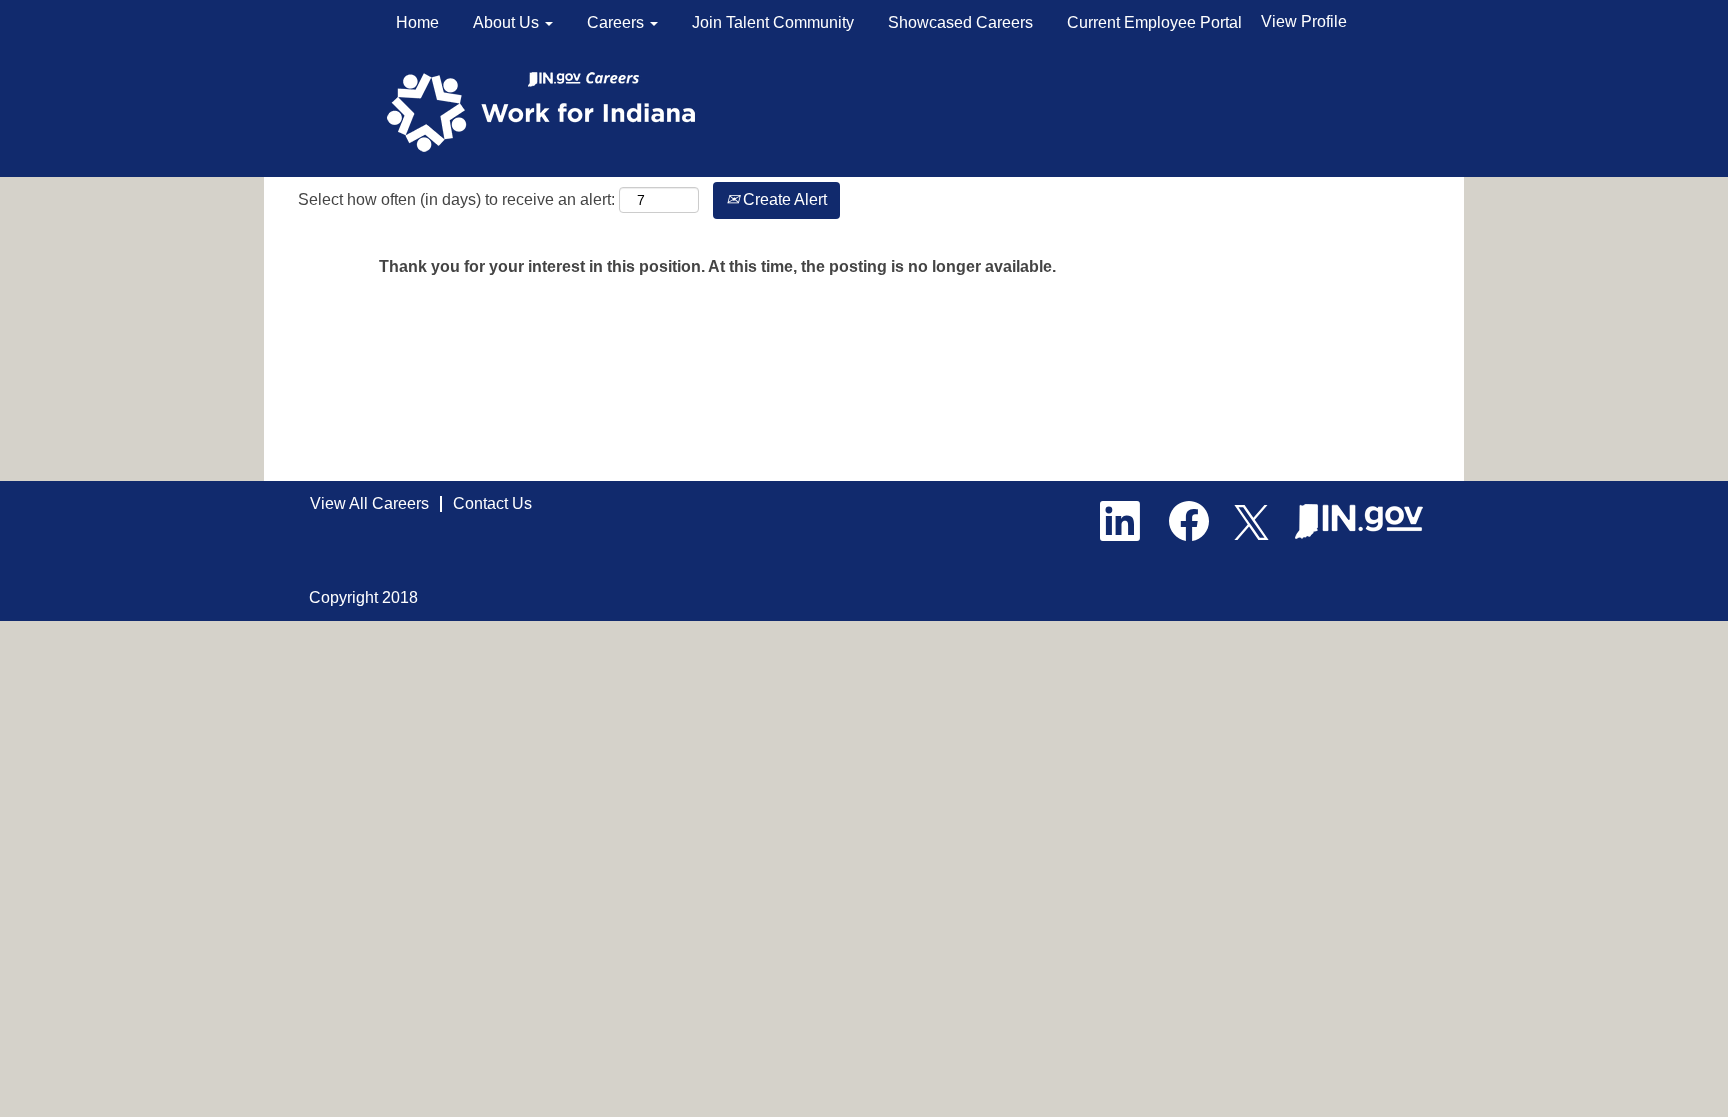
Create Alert (783, 199)
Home (417, 22)
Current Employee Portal (1154, 22)
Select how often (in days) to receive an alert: (456, 199)
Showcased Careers (960, 22)
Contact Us (492, 503)
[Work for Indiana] (547, 110)
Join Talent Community (773, 22)
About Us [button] (508, 22)
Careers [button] (617, 22)
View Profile (1304, 21)
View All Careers (369, 503)
